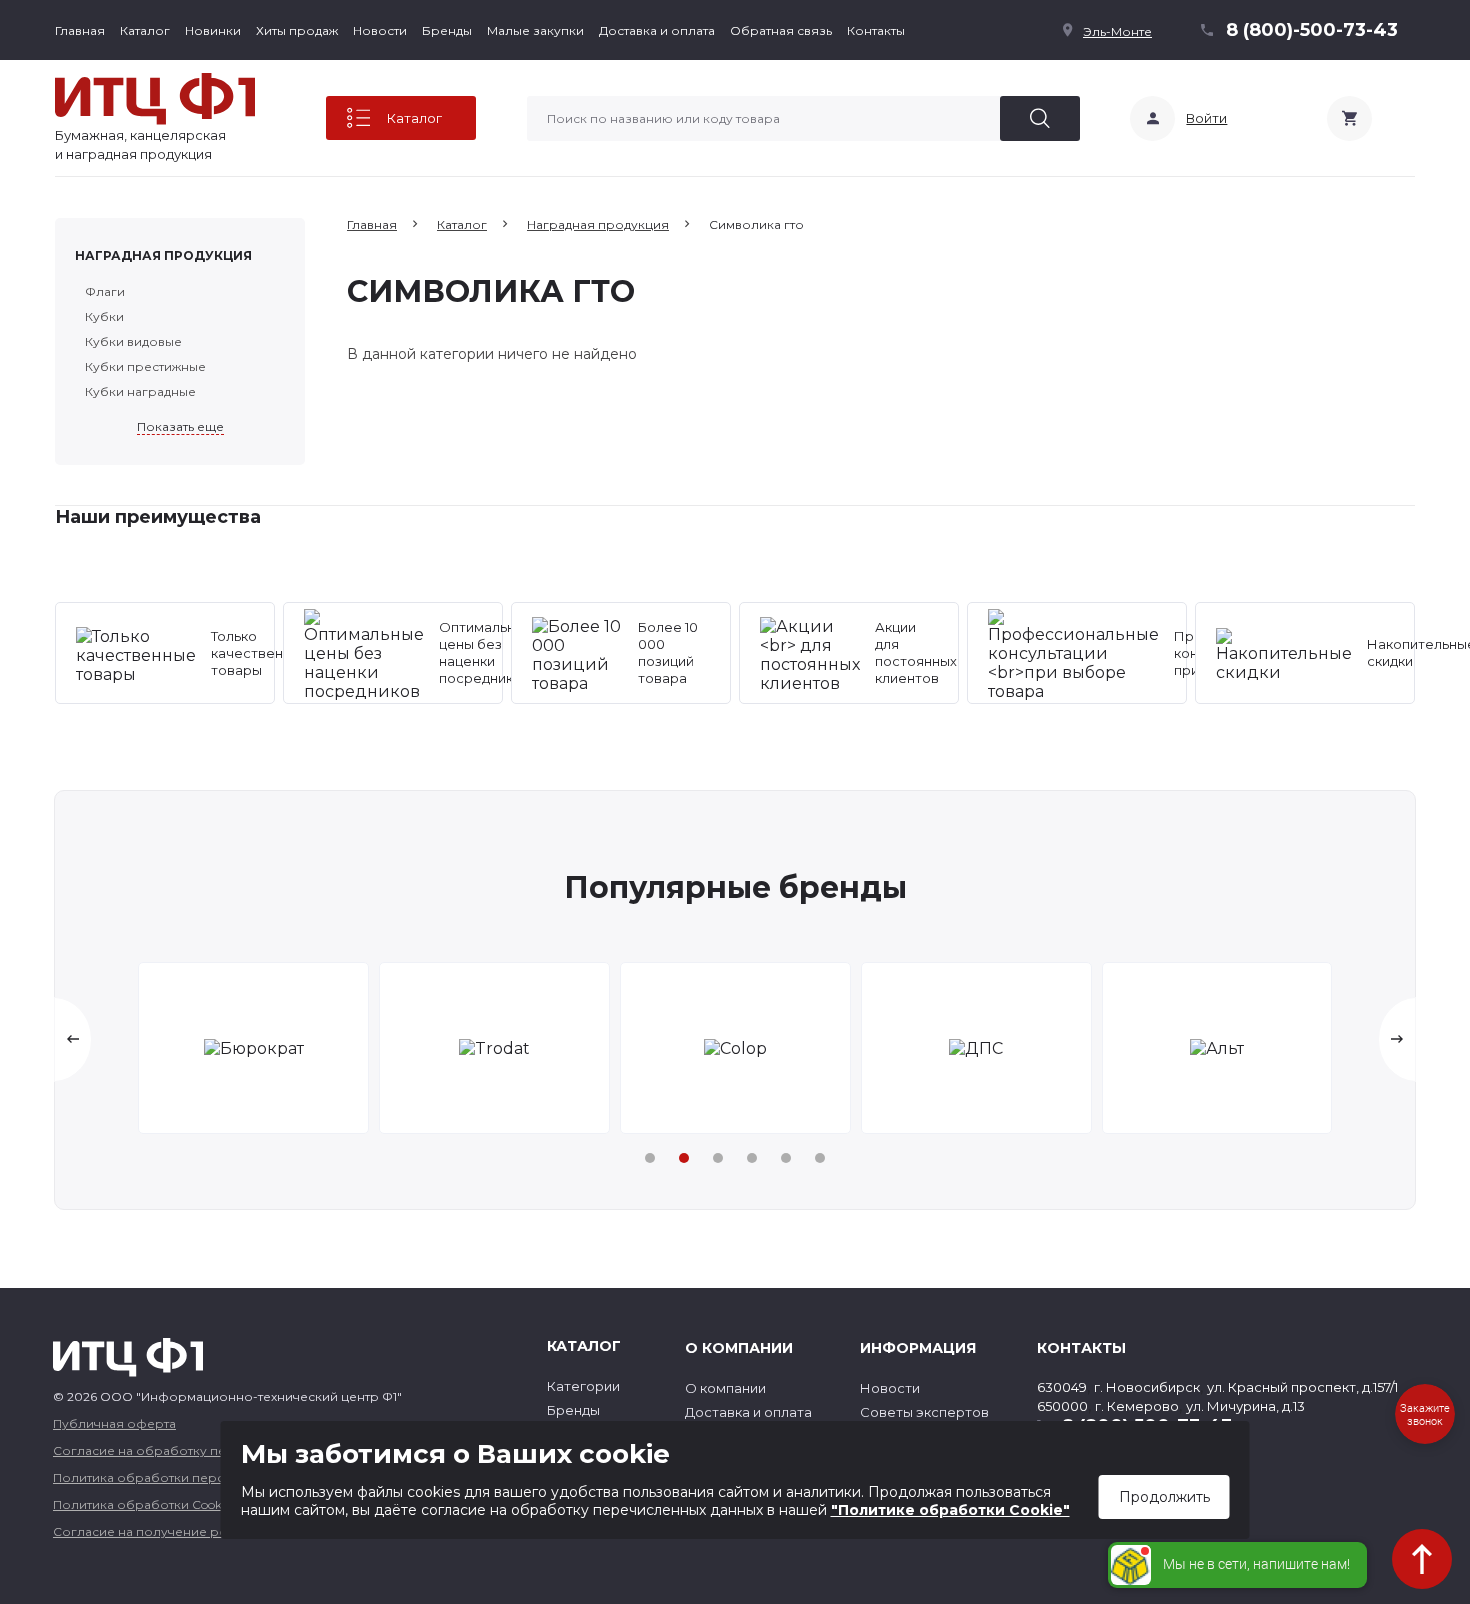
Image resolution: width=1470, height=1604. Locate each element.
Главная (80, 30)
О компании (725, 1388)
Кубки (104, 316)
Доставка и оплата (657, 30)
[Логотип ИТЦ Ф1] (155, 99)
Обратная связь (781, 30)
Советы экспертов (924, 1412)
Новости (380, 30)
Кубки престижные (145, 366)
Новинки (213, 30)
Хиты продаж (297, 30)
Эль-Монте (1117, 31)
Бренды (447, 30)
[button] (650, 1158)
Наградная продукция (163, 255)
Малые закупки (535, 30)
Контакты (876, 30)
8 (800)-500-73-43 (1312, 30)
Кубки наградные (140, 391)
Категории (583, 1386)
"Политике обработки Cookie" (950, 1510)
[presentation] (73, 1039)
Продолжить (1164, 1497)
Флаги (105, 291)
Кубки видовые (133, 341)
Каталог (145, 30)
